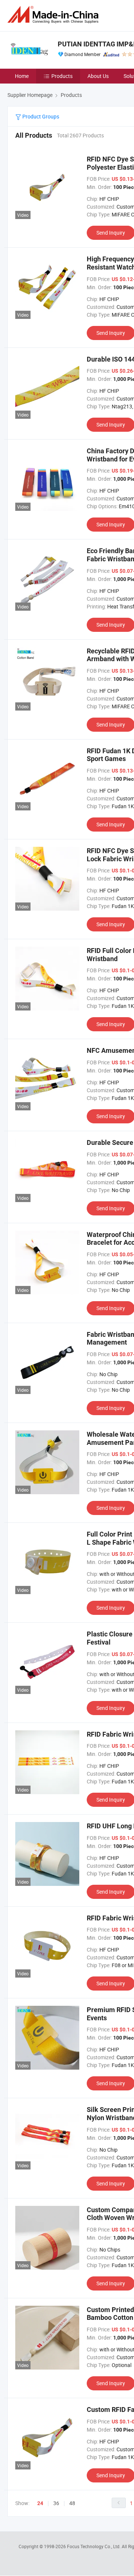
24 (40, 2503)
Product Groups (40, 116)
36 (56, 2503)
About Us (98, 76)
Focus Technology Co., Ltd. (94, 2546)
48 (72, 2503)
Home (22, 76)
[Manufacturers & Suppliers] (54, 15)
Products (62, 76)
